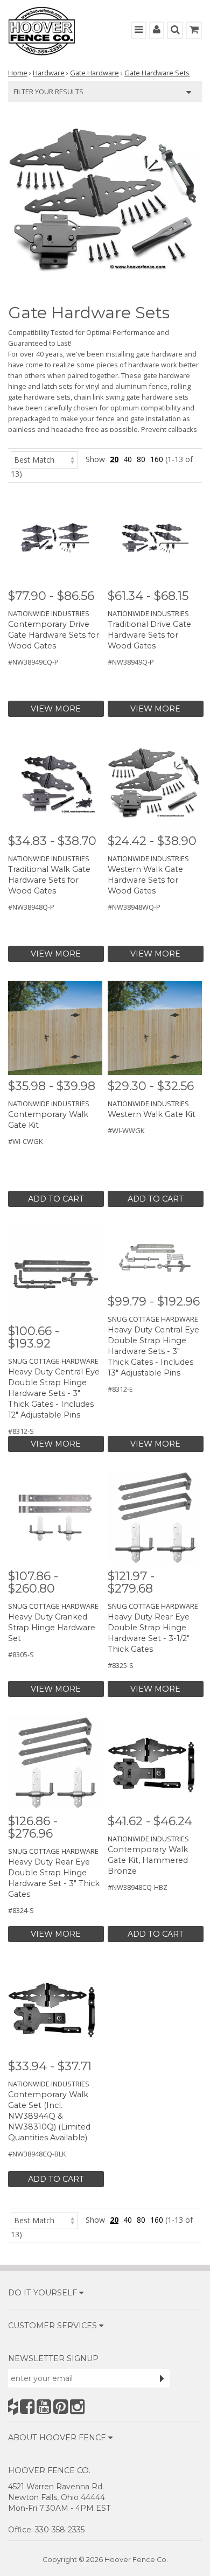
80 (141, 459)
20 (114, 459)
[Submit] (162, 2378)
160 (157, 459)
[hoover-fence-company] (13, 2407)
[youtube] (44, 2407)
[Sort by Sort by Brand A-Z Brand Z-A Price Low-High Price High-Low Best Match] (44, 459)
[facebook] (27, 2407)
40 (128, 459)
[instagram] (77, 2407)
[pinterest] (61, 2407)
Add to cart (56, 1199)
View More (56, 709)
